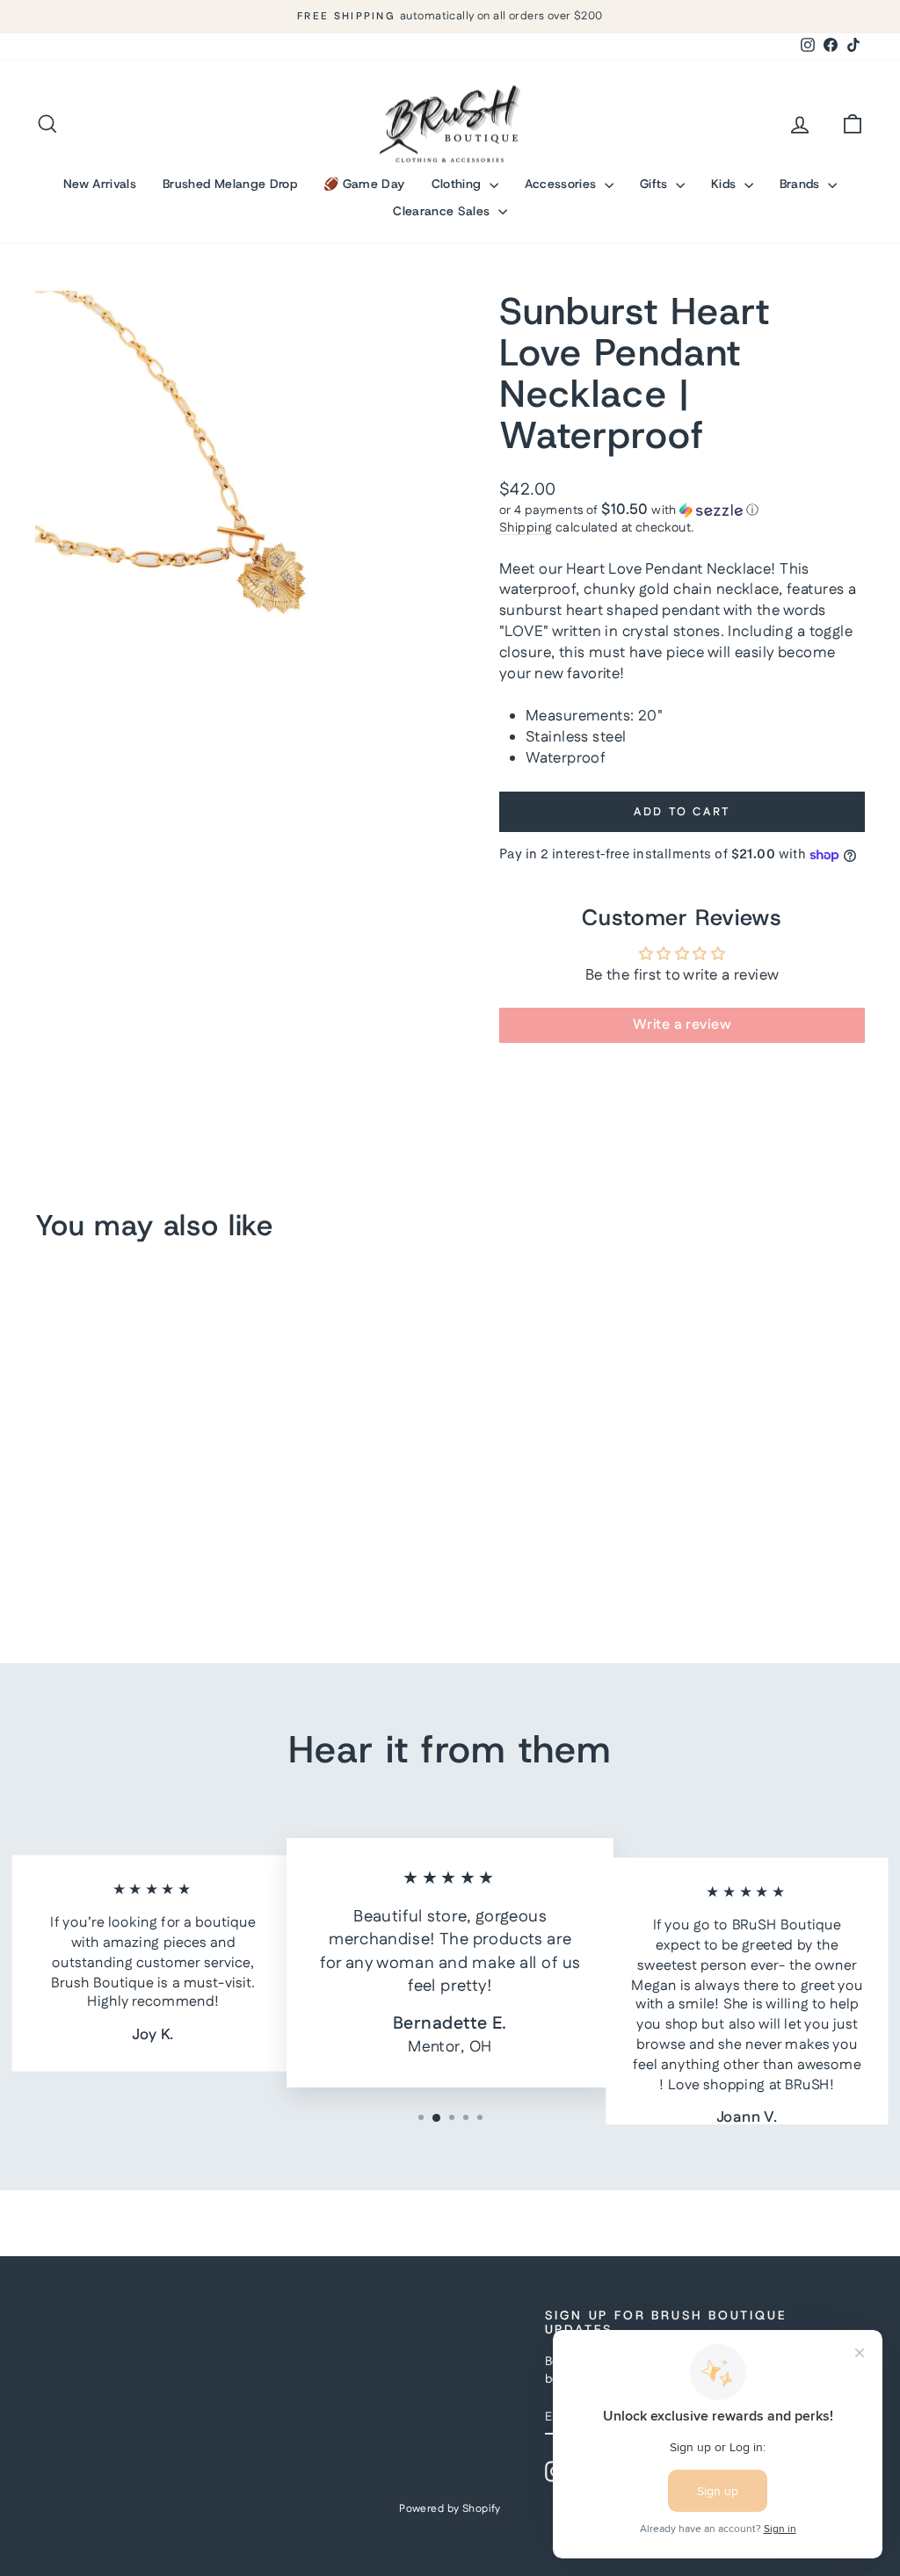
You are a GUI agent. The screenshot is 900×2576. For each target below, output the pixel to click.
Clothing (458, 184)
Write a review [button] (682, 1025)
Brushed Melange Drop (230, 184)
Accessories (562, 184)
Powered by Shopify (450, 2509)
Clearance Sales (443, 211)
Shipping (526, 528)
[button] (682, 510)
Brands (802, 184)
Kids (726, 184)
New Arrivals (100, 184)
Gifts (656, 184)
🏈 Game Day (364, 184)
